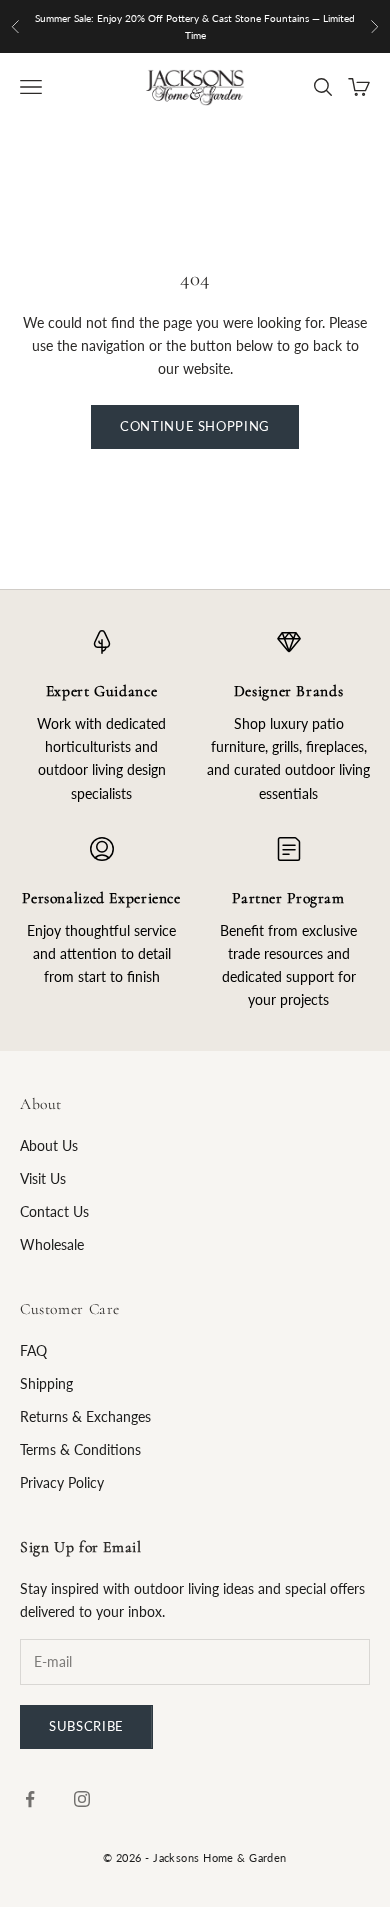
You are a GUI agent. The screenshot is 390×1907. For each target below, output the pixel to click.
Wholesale (52, 1244)
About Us (49, 1145)
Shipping (46, 1383)
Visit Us (43, 1178)
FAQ (33, 1350)
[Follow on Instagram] (82, 1799)
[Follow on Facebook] (30, 1799)
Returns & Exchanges (85, 1416)
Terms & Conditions (80, 1449)
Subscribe (86, 1726)
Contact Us (54, 1211)
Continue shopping (195, 426)
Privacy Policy (62, 1482)
